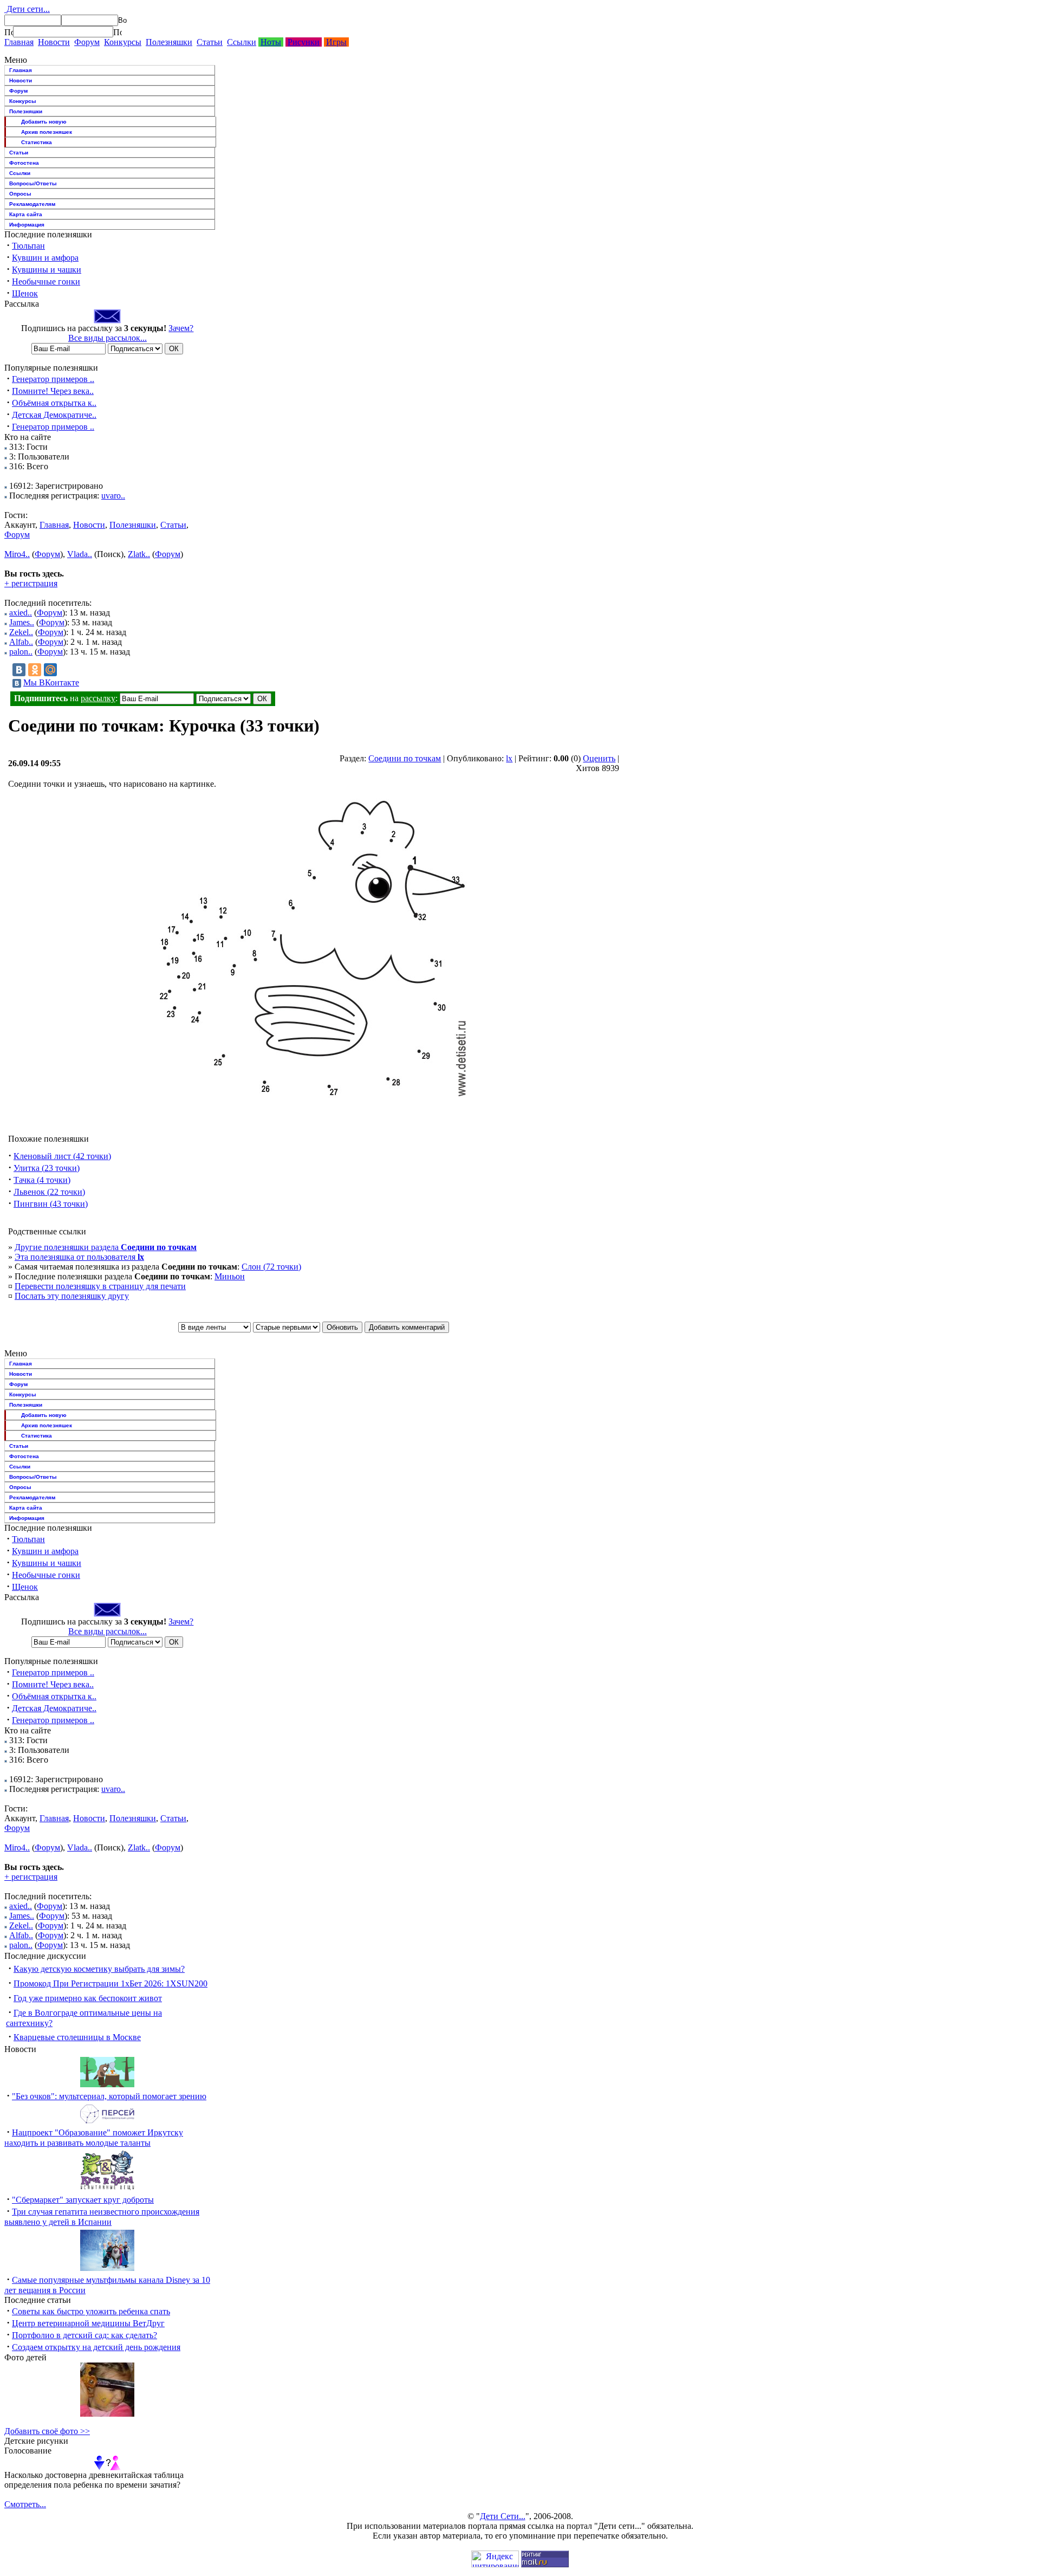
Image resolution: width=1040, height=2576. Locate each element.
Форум (87, 42)
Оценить (599, 758)
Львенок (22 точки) (49, 1192)
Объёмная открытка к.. (54, 403)
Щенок (25, 293)
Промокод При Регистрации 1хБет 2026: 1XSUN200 (110, 1983)
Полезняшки (169, 42)
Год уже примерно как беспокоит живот (88, 1998)
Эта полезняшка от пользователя (79, 1257)
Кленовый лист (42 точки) (62, 1156)
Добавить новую (44, 122)
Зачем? (181, 328)
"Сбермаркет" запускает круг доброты (83, 2200)
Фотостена (24, 163)
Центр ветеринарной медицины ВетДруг (88, 2323)
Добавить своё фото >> (47, 2431)
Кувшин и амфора (45, 258)
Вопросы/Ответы (33, 183)
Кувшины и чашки (47, 270)
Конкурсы (123, 42)
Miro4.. (17, 554)
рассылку (98, 698)
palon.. (21, 652)
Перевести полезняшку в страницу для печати (100, 1286)
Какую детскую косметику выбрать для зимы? (99, 1969)
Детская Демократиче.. (54, 415)
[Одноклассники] (35, 670)
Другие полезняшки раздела (106, 1247)
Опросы (20, 194)
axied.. (21, 613)
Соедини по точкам (405, 758)
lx (509, 758)
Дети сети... (27, 9)
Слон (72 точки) (271, 1267)
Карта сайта (26, 214)
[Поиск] (9, 32)
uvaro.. (113, 496)
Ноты (271, 42)
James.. (22, 622)
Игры (336, 42)
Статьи (210, 42)
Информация (27, 225)
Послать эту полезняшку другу (72, 1296)
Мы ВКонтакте (51, 682)
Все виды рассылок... (108, 338)
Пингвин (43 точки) (51, 1204)
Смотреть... (25, 2504)
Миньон (230, 1276)
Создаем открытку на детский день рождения (96, 2347)
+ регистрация (31, 583)
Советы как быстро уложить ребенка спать (91, 2311)
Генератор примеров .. (53, 379)
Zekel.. (21, 632)
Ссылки (242, 42)
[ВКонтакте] (19, 670)
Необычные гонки (46, 281)
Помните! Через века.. (53, 391)
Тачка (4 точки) (42, 1180)
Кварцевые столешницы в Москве (77, 2037)
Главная (19, 42)
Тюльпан (28, 246)
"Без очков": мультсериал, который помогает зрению (109, 2096)
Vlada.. (80, 554)
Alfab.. (21, 642)
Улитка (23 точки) (47, 1168)
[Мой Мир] (50, 670)
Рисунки (304, 42)
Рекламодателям (32, 204)
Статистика (37, 142)
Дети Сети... (503, 2516)
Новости (54, 42)
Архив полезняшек (47, 132)
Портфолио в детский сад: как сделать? (84, 2335)
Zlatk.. (139, 554)
